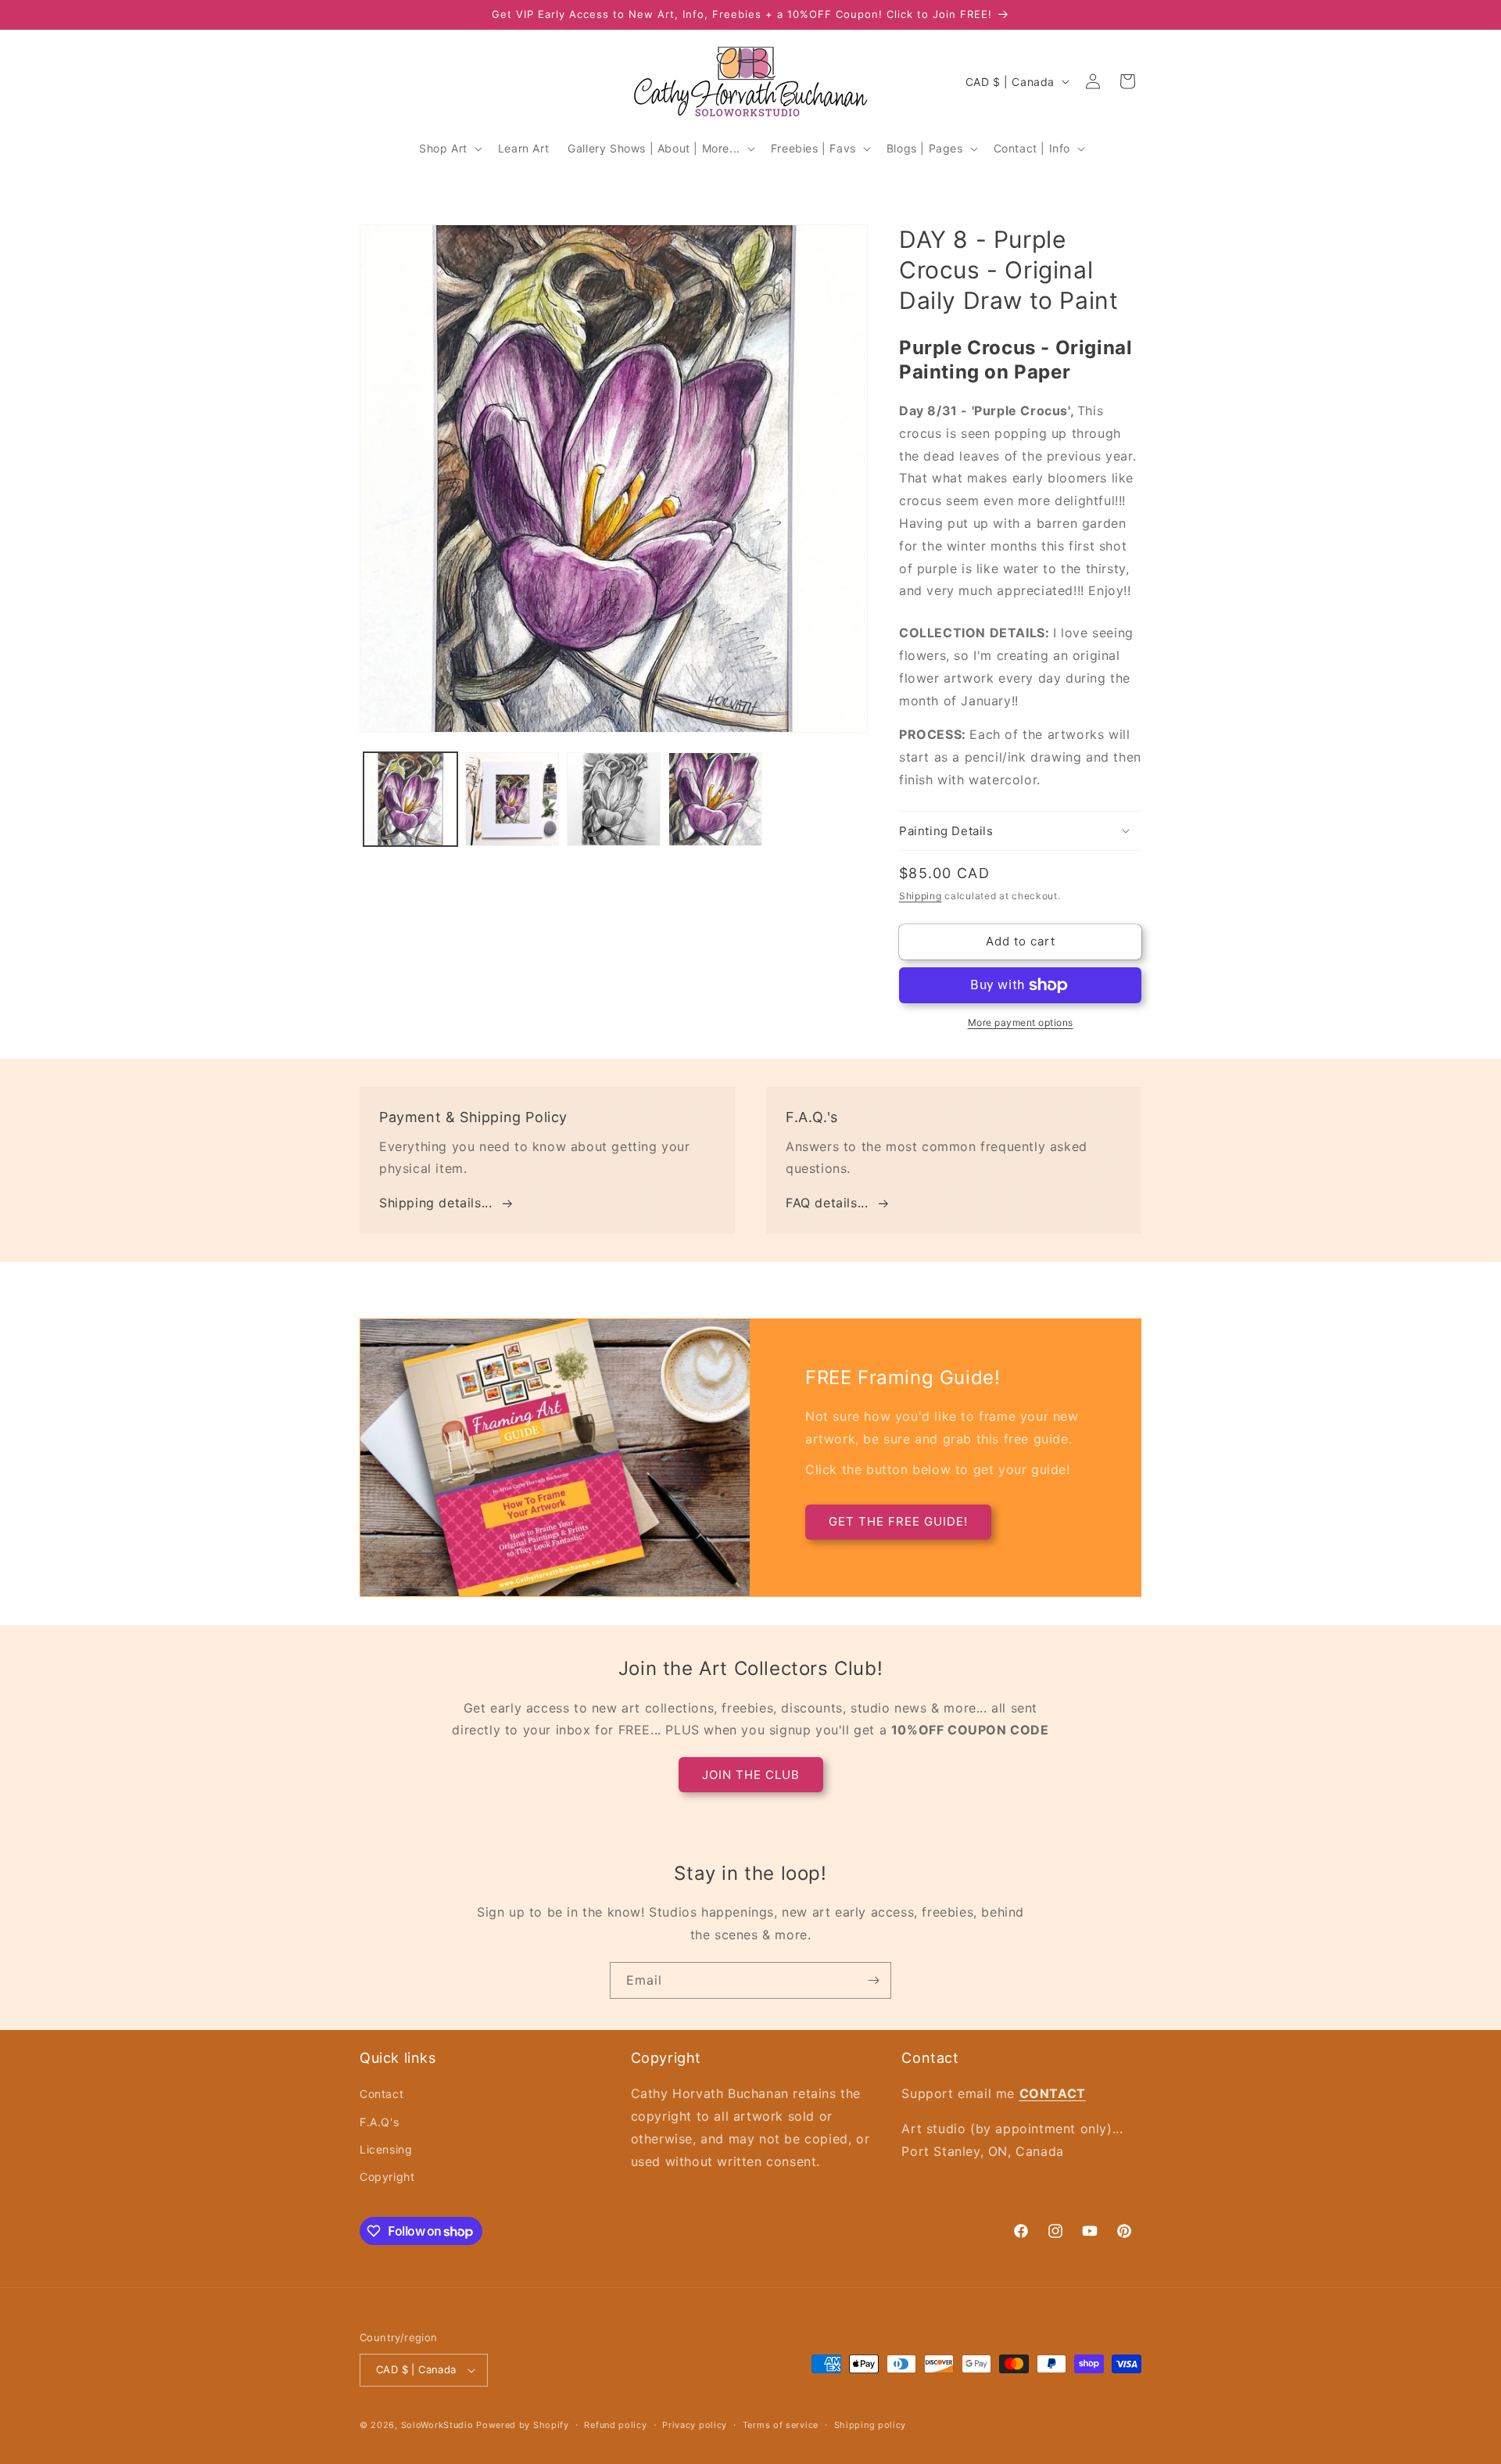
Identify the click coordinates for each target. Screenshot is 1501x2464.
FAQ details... (827, 1203)
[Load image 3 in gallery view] (614, 799)
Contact (382, 2094)
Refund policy (615, 2425)
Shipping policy (871, 2425)
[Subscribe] (873, 1980)
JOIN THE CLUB (751, 1775)
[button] (449, 149)
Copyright (387, 2177)
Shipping (921, 896)
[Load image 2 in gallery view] (512, 799)
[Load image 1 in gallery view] (410, 799)
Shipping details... (435, 1203)
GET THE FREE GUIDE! (898, 1521)
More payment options (1021, 1022)
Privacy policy (695, 2425)
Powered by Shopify (523, 2425)
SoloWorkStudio (439, 2425)
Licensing (386, 2149)
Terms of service (781, 2425)
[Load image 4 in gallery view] (715, 799)
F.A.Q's (379, 2122)
